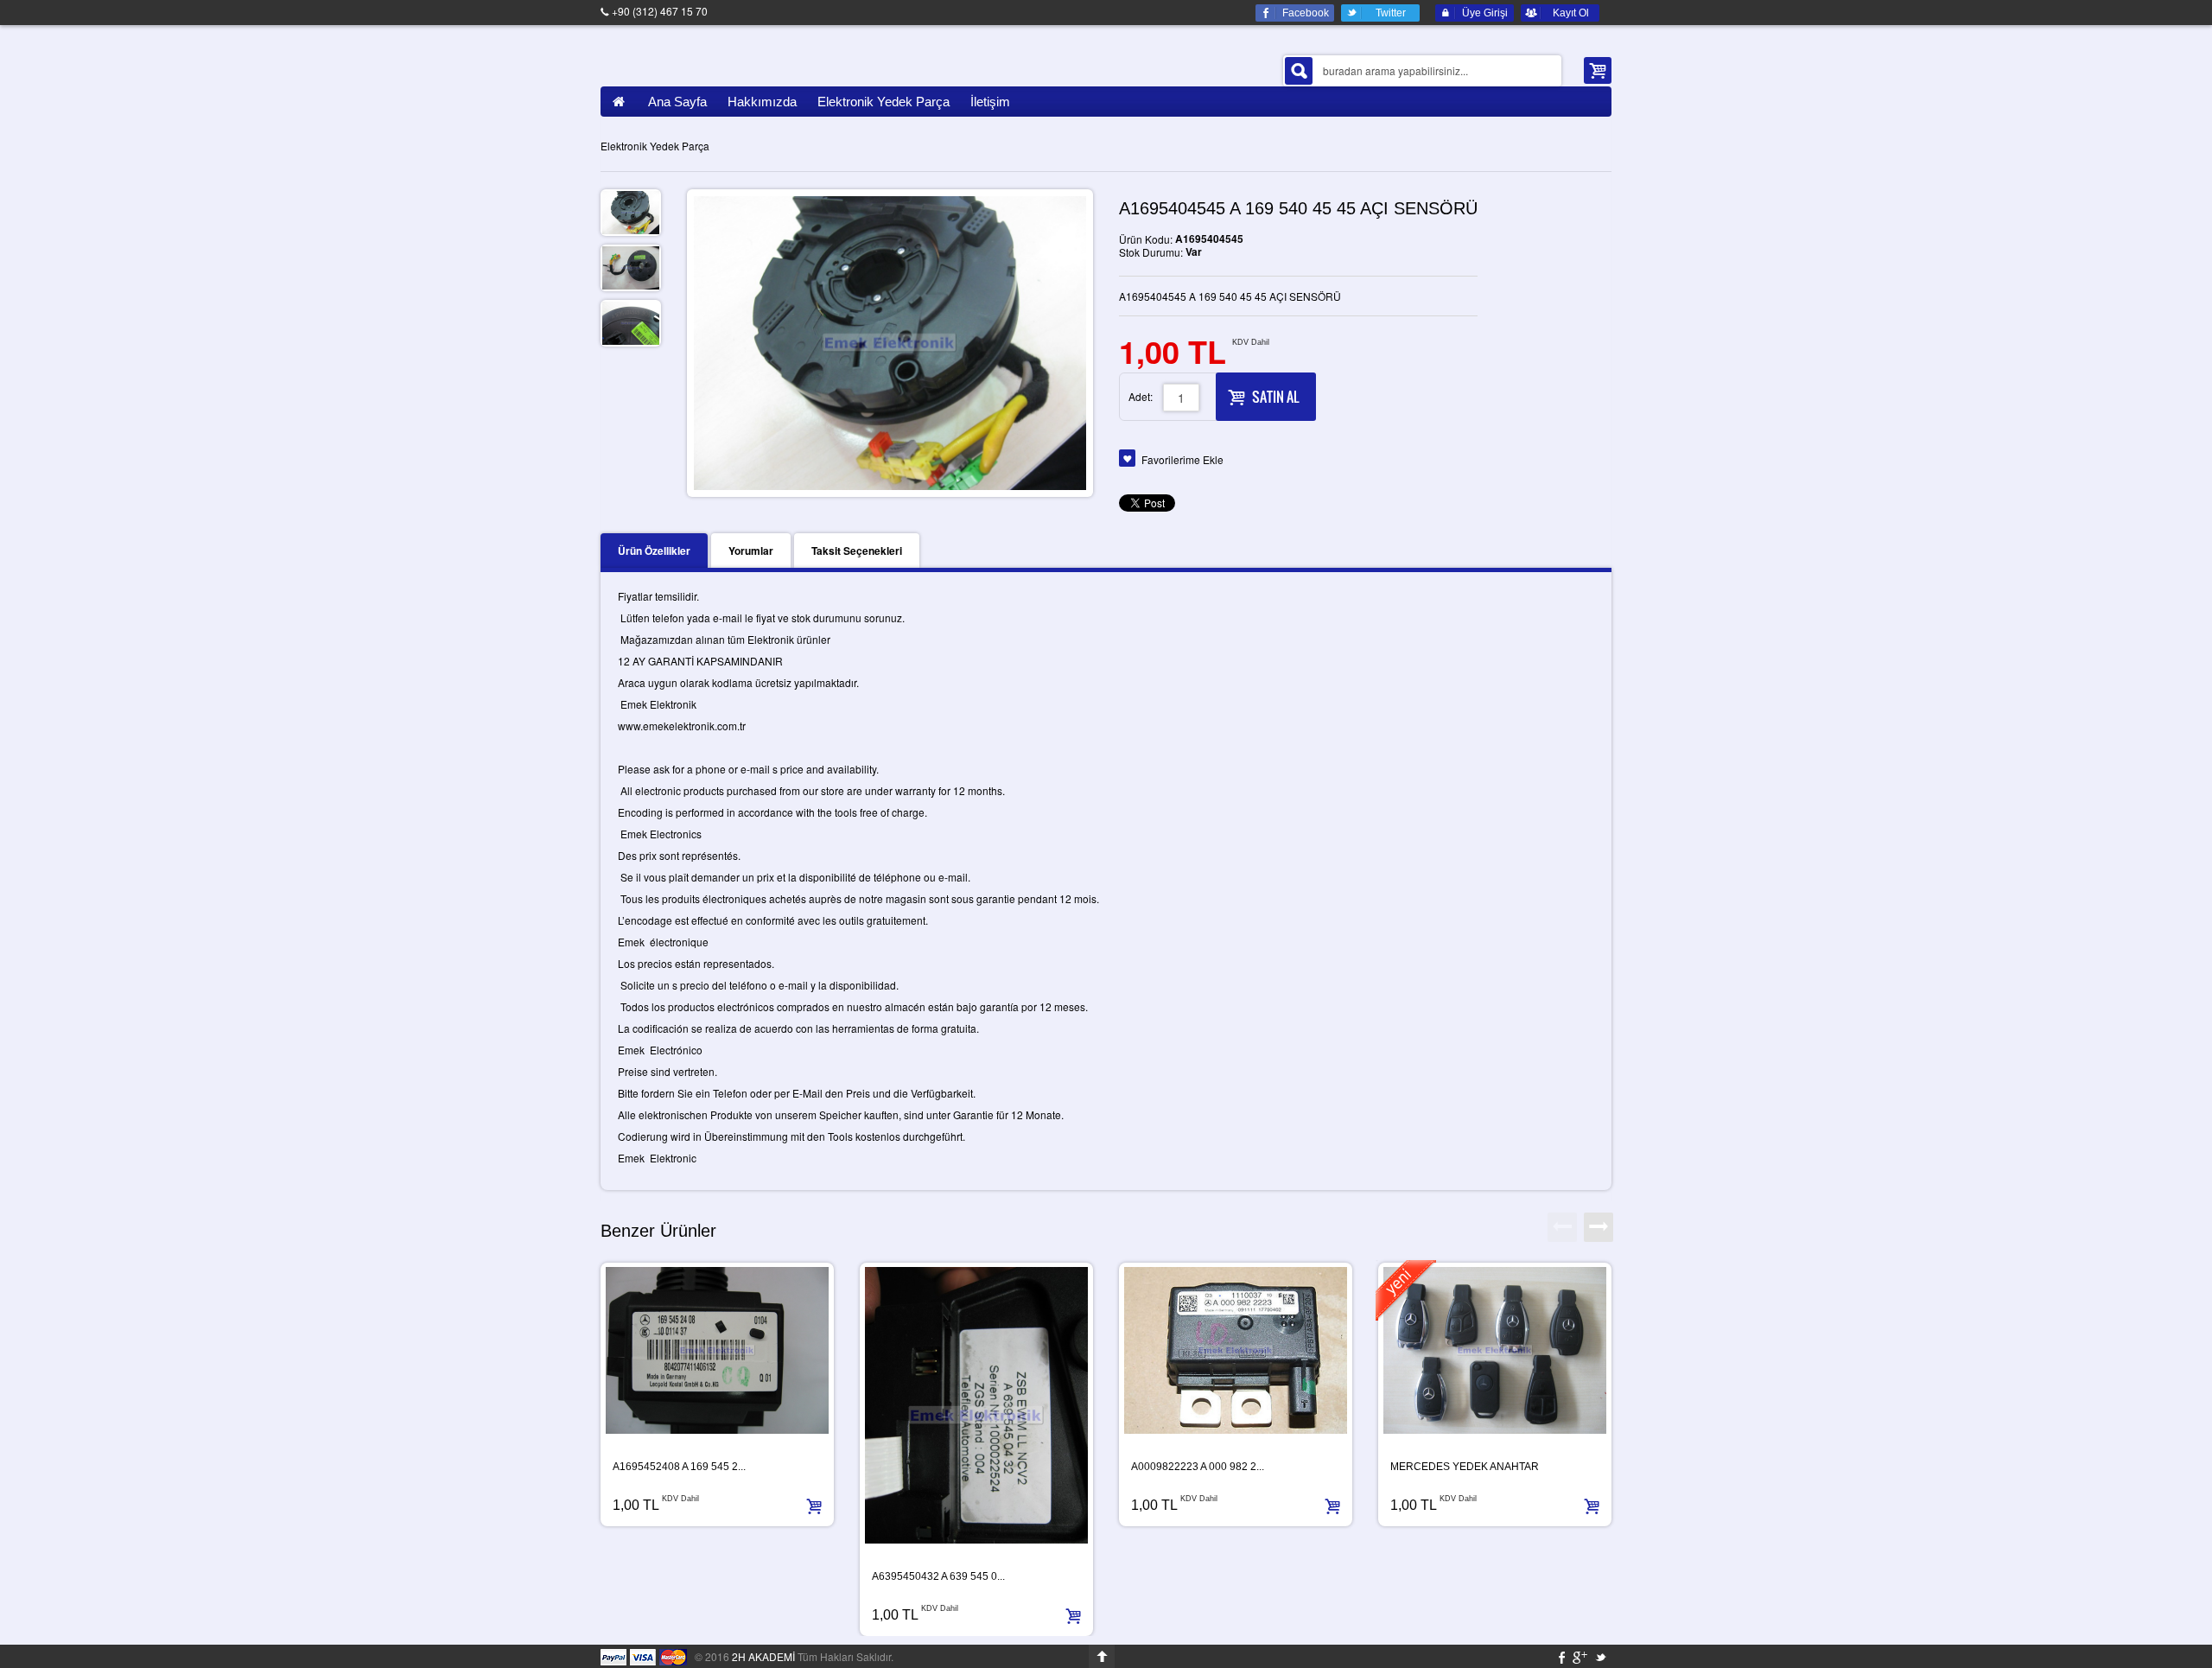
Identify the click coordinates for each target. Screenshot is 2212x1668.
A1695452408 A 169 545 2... (679, 1467)
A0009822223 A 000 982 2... (1198, 1467)
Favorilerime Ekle (1182, 459)
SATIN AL (1275, 397)
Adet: (1141, 396)
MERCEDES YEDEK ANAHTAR (1465, 1467)
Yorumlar (751, 551)
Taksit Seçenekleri (857, 551)
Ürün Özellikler (654, 551)
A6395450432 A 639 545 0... (938, 1576)
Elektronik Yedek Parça (655, 146)
